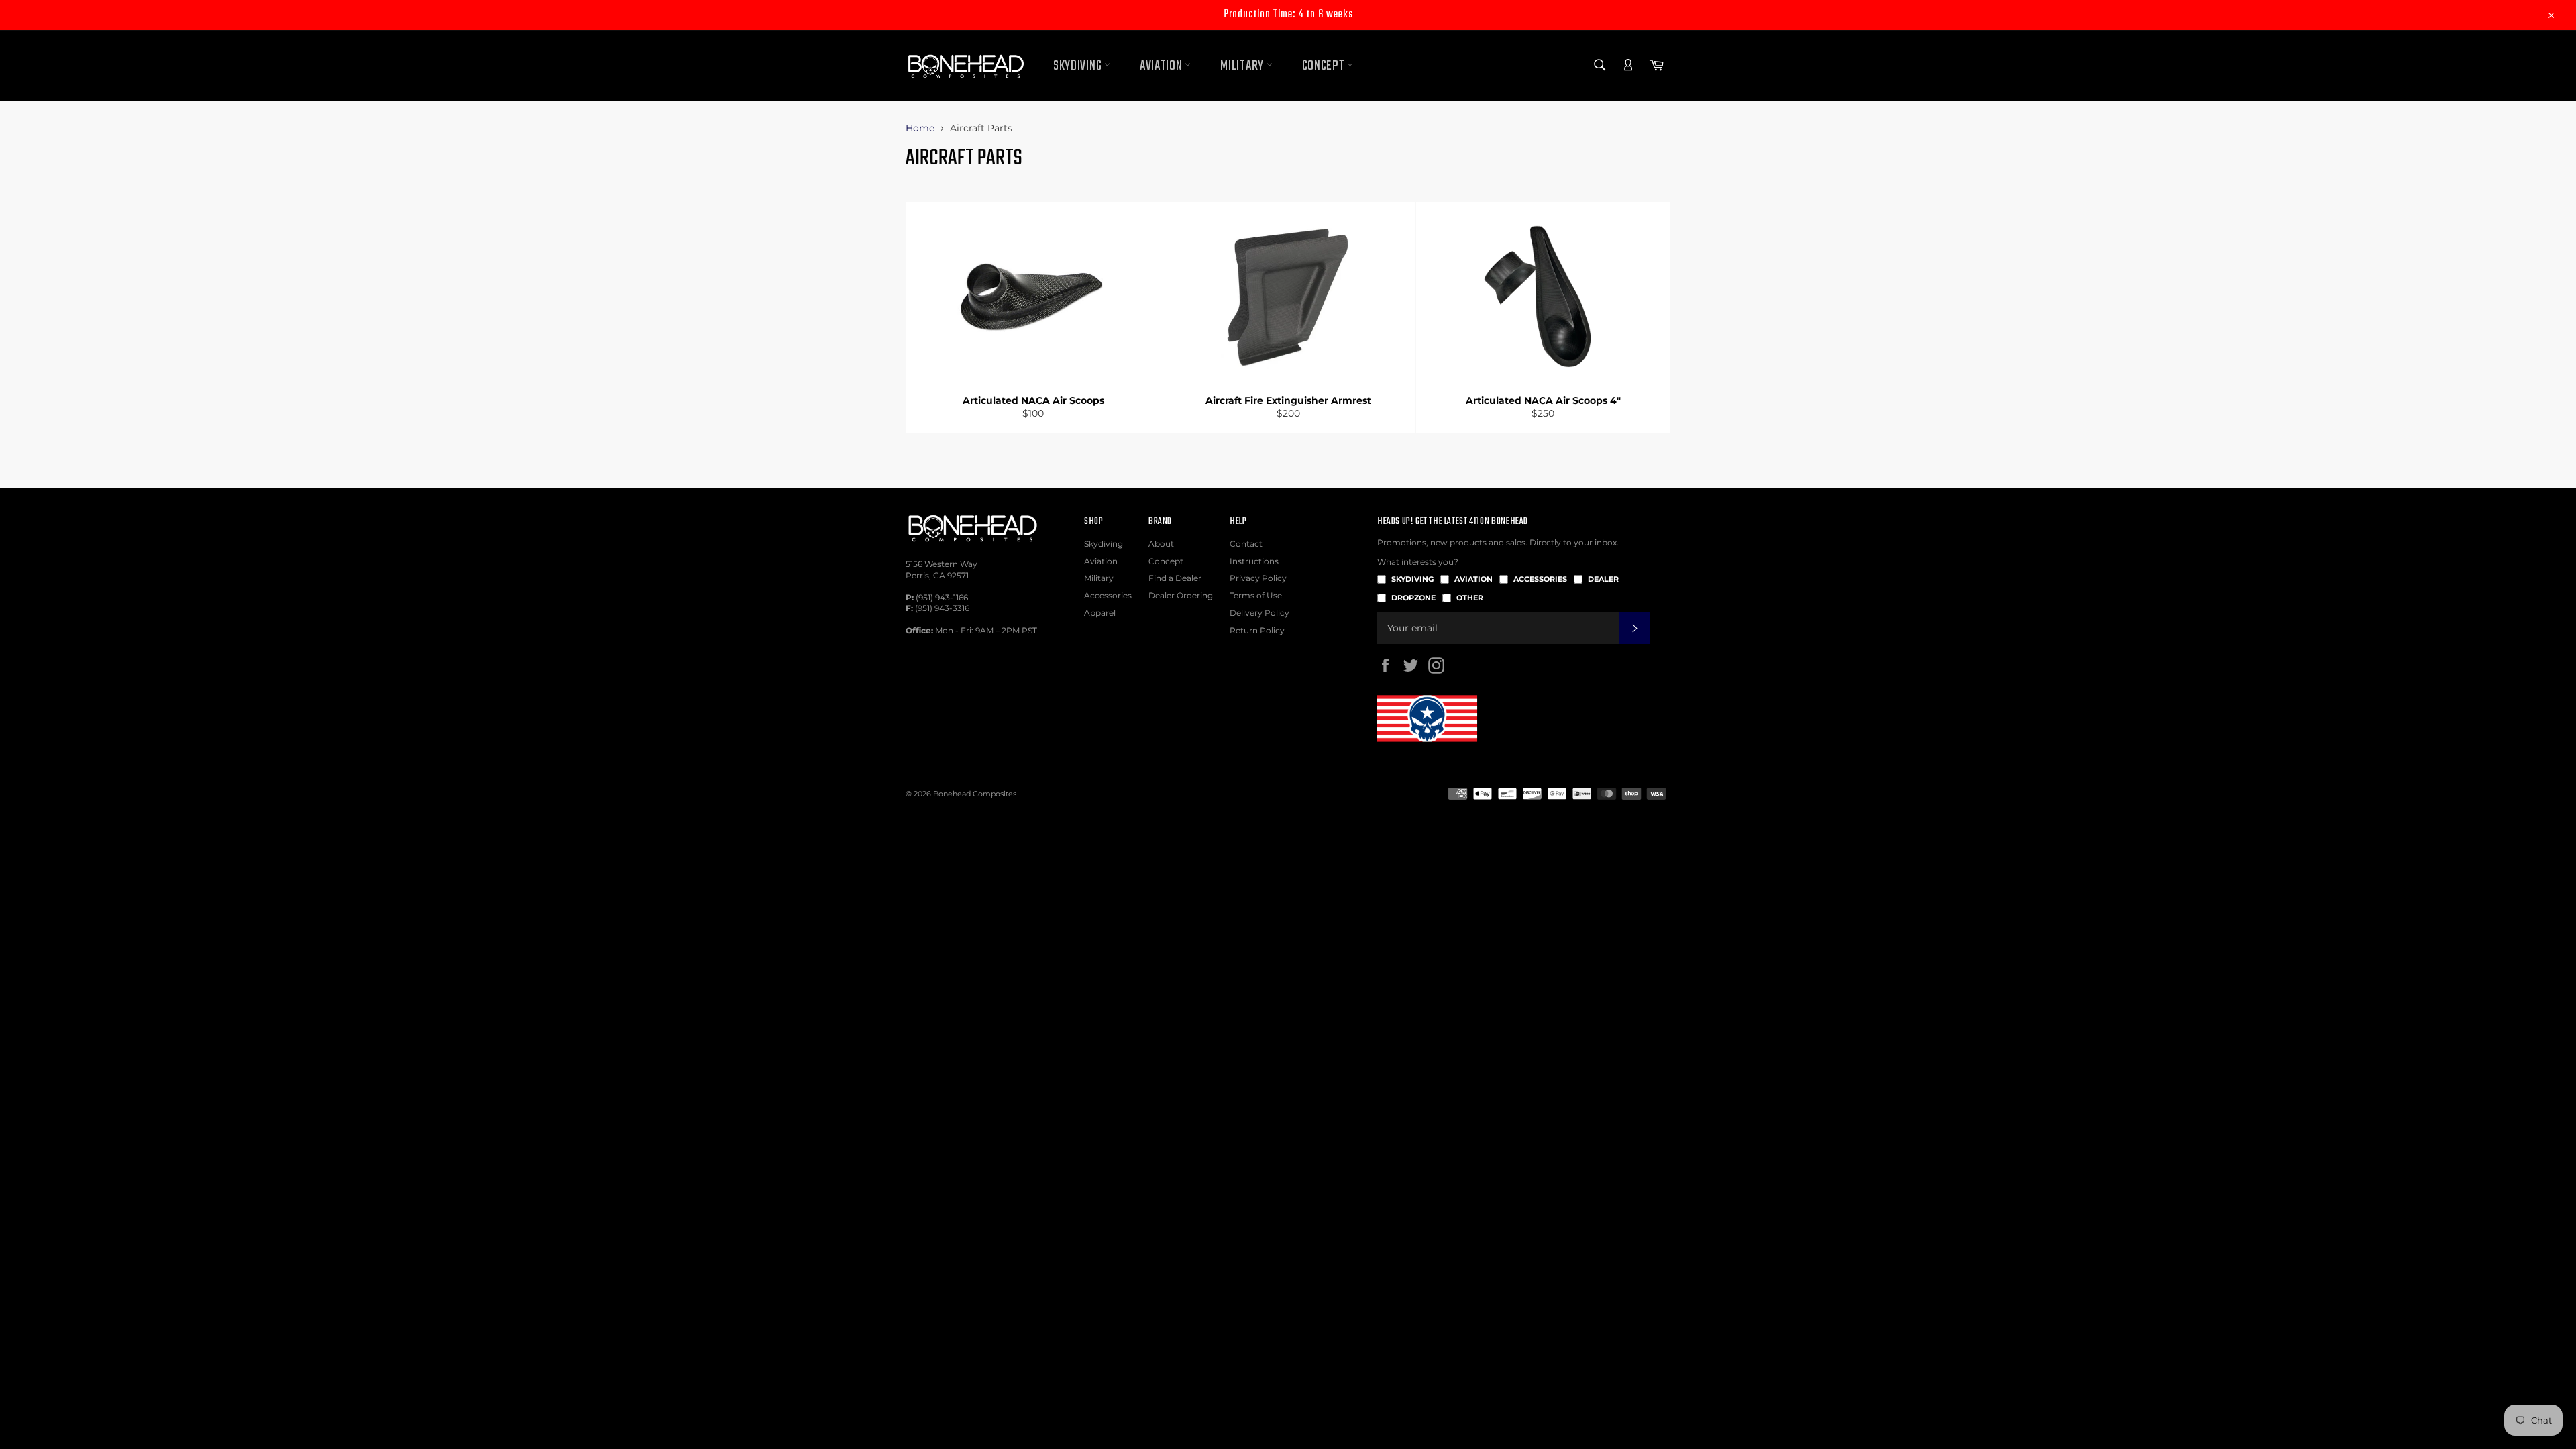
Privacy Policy (1258, 578)
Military (1243, 66)
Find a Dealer (1175, 578)
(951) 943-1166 (942, 597)
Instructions (1254, 561)
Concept (1325, 66)
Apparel (1100, 613)
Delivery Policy (1259, 613)
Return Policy (1257, 630)
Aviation (1162, 66)
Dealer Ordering (1181, 595)
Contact (1246, 544)
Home (920, 128)
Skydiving (1079, 66)
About (1161, 544)
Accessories (1108, 595)
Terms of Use (1256, 595)
